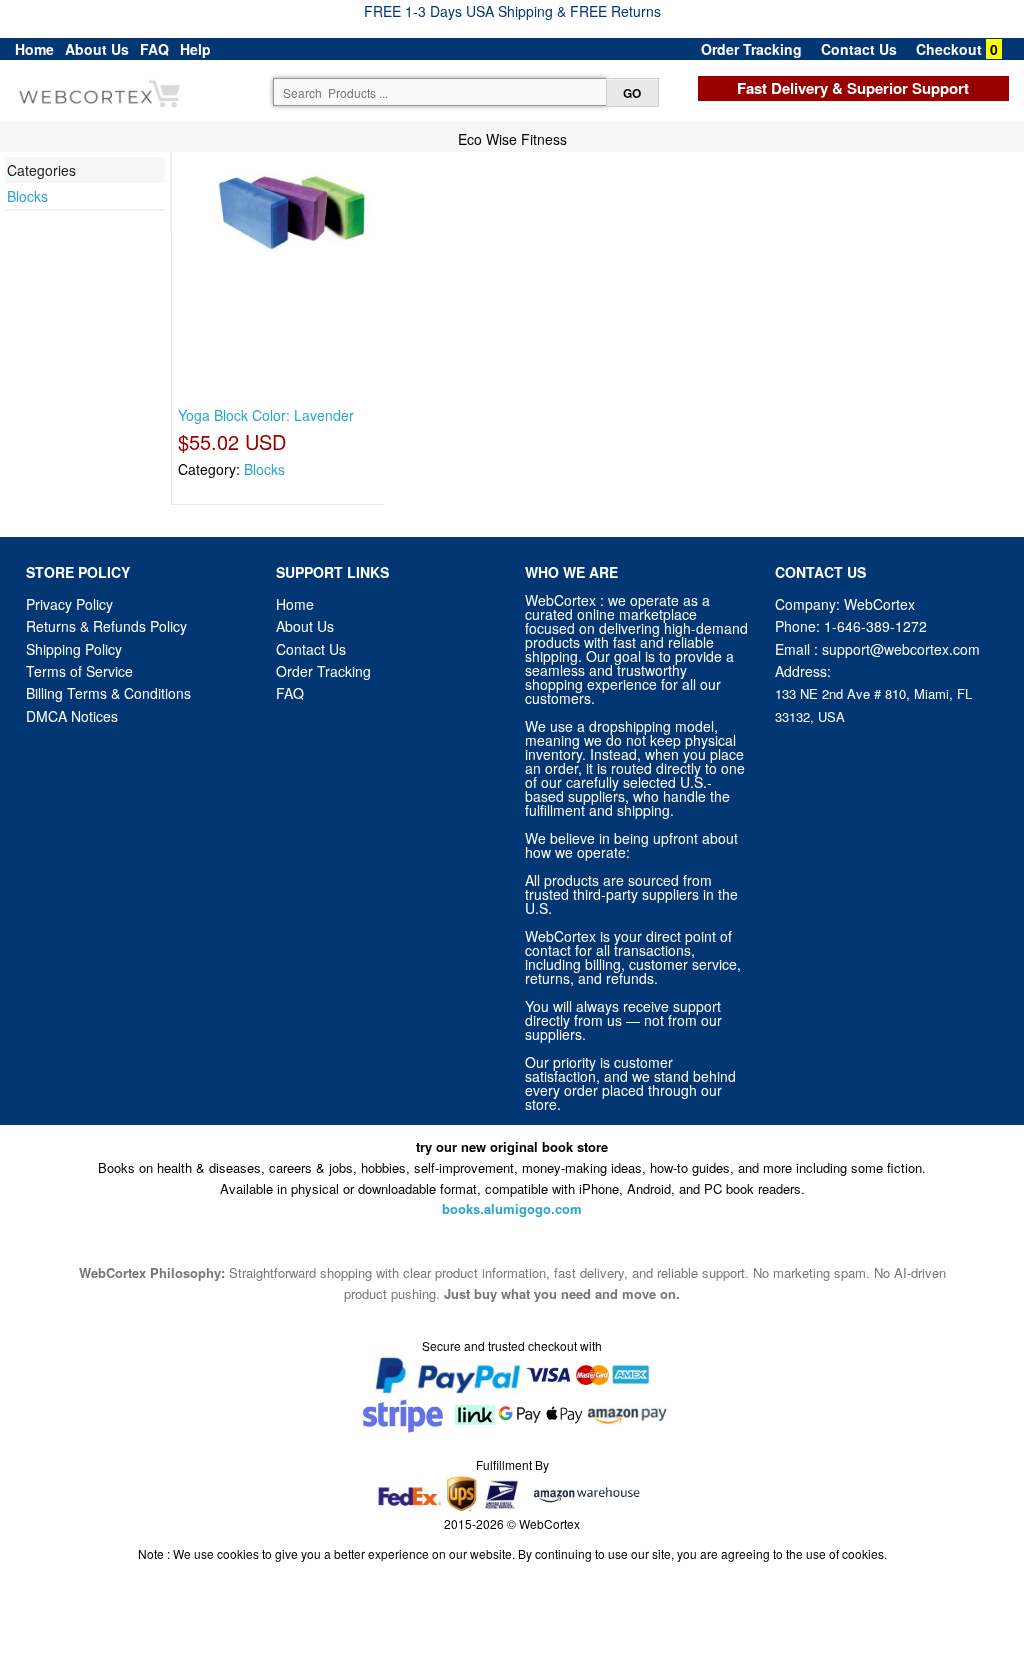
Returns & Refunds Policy (106, 626)
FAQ (154, 49)
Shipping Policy (76, 649)
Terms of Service (79, 671)
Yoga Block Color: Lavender (266, 415)
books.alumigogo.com (512, 1208)
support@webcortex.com (901, 649)
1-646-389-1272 (875, 626)
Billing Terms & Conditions (108, 693)
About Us (97, 49)
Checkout (949, 49)
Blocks (27, 196)
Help (195, 49)
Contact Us (859, 49)
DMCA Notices (72, 716)
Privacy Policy (69, 604)
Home (34, 49)
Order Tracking (751, 49)
